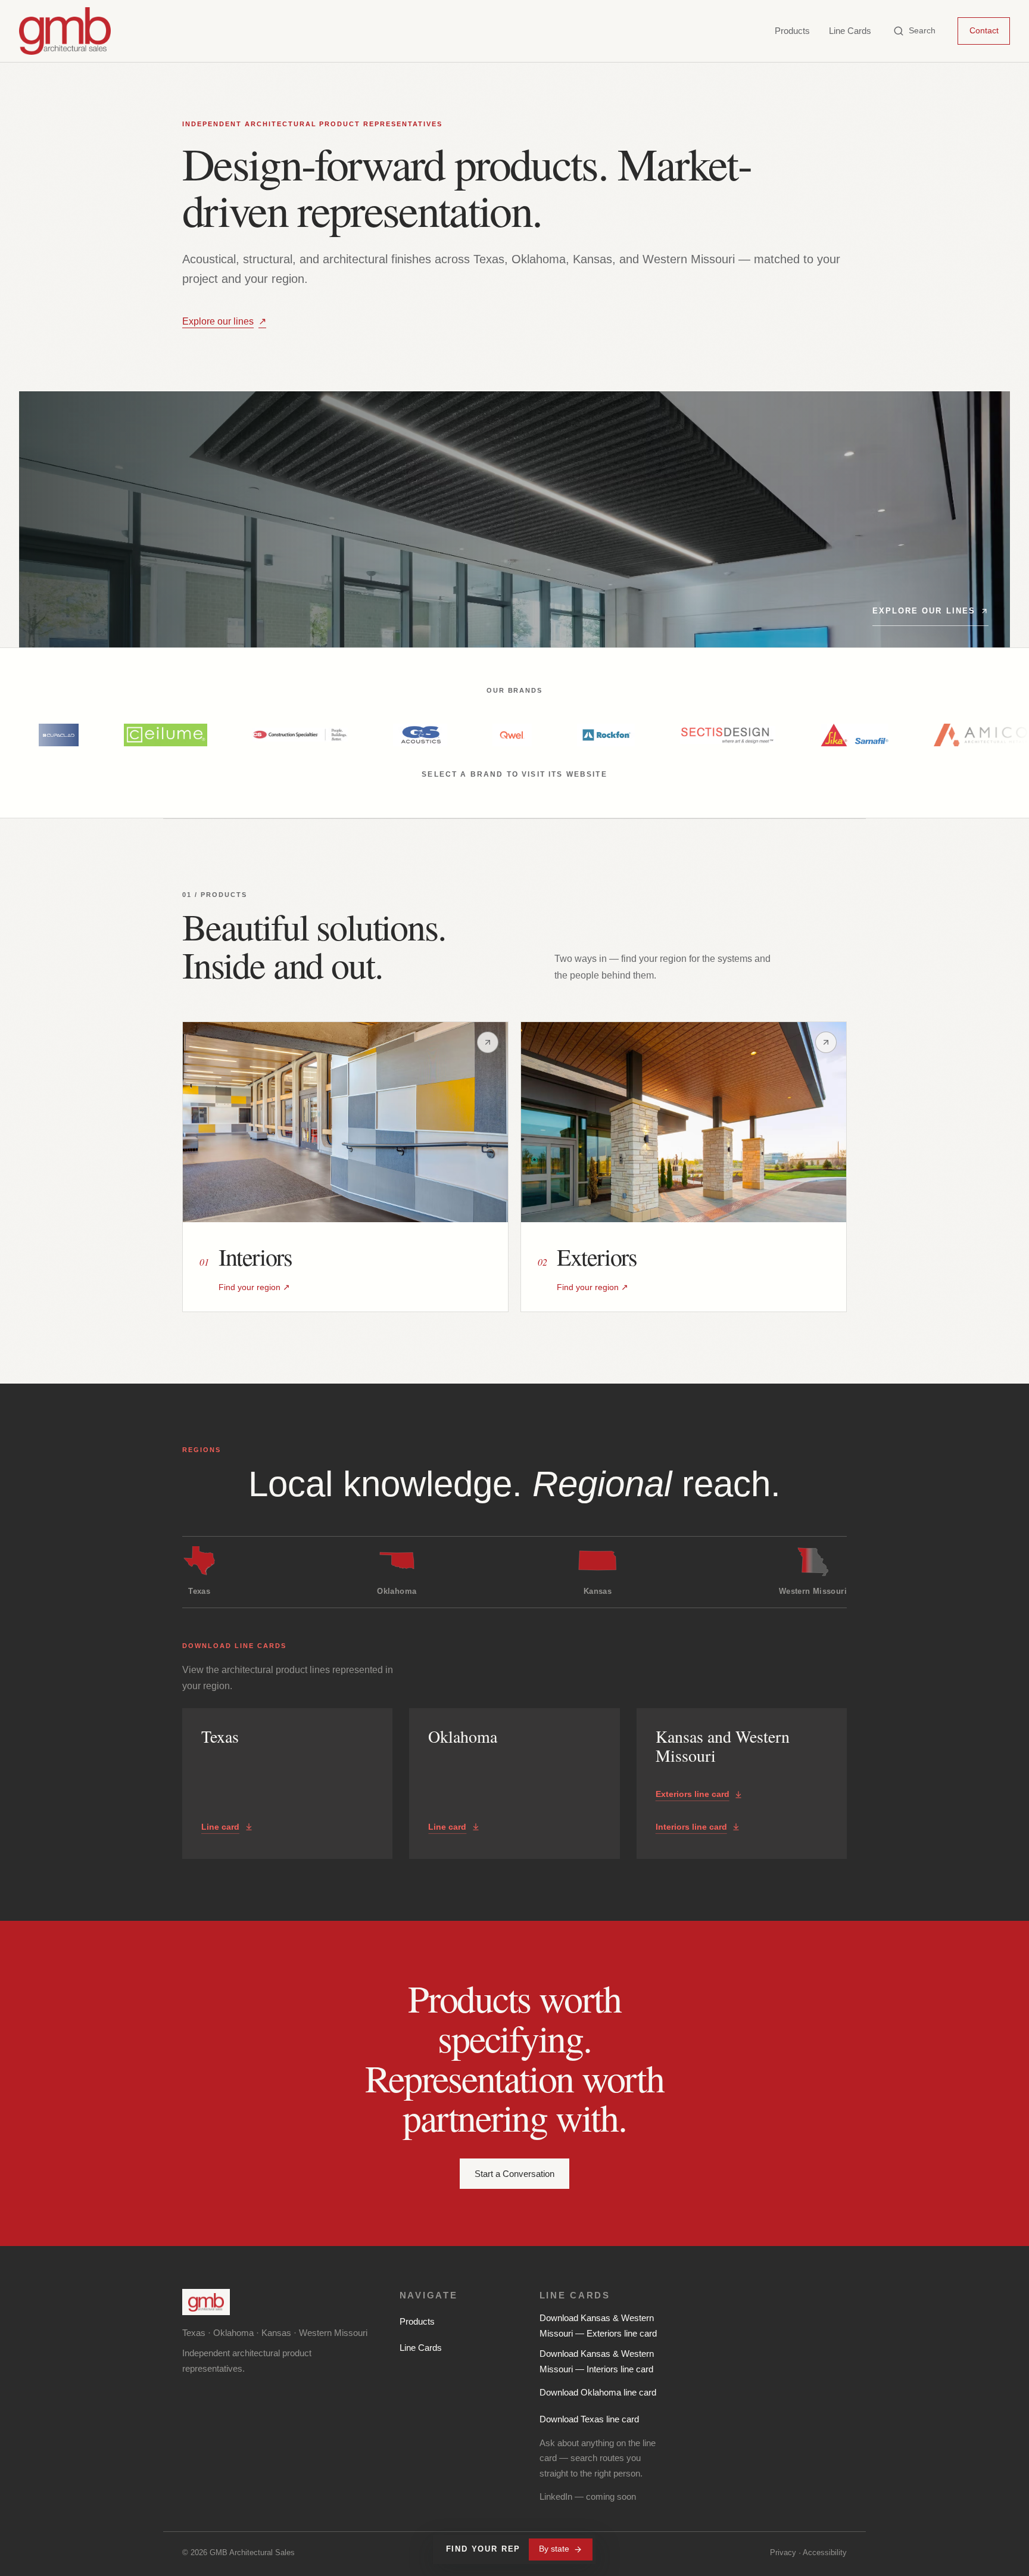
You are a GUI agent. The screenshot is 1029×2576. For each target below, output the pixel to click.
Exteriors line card (693, 1794)
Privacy (783, 2552)
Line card (220, 1827)
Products (792, 31)
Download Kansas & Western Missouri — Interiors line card (597, 2361)
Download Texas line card (589, 2419)
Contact (984, 30)
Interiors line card (691, 1827)
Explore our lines (224, 321)
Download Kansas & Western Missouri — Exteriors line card (598, 2326)
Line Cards (850, 31)
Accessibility (825, 2552)
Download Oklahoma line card (598, 2392)
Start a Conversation (514, 2174)
